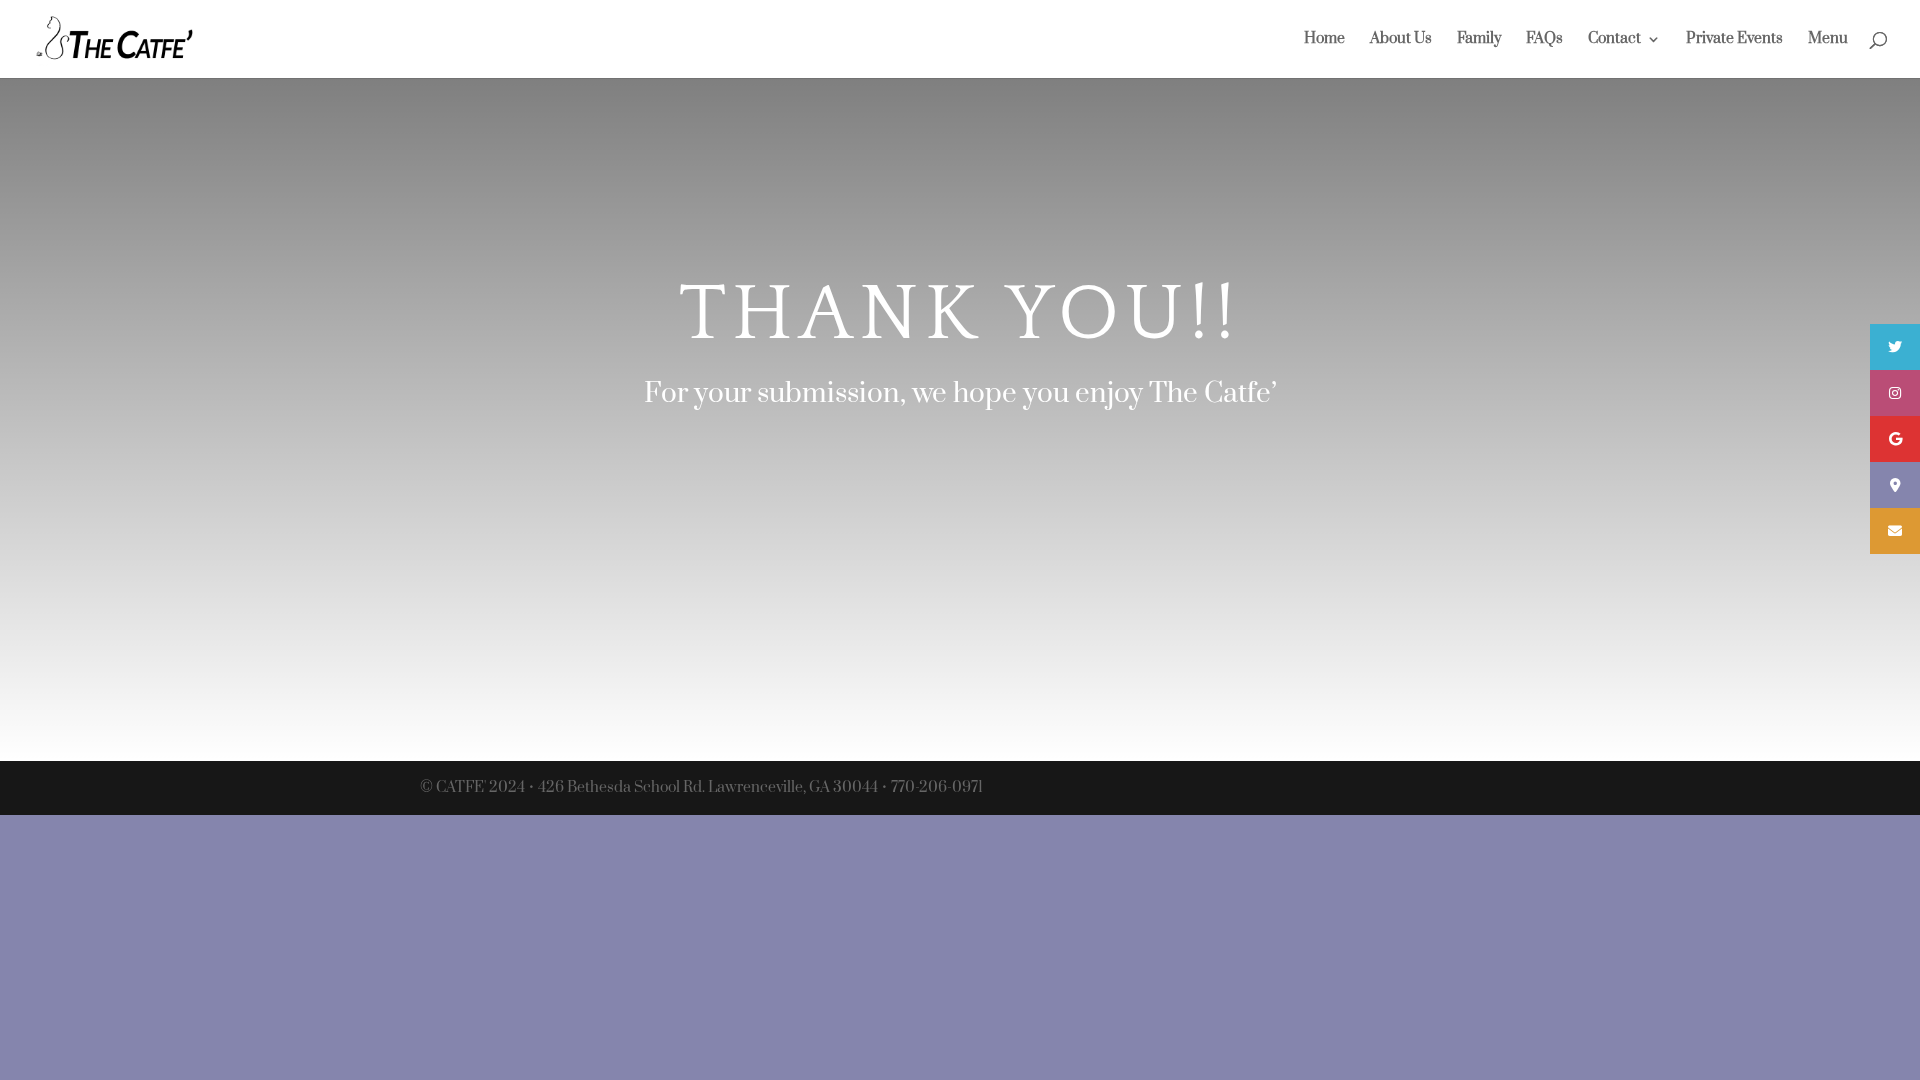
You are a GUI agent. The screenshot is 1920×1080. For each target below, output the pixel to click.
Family (1479, 40)
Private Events (1734, 40)
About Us (1401, 40)
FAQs (1544, 40)
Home (1324, 40)
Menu (1828, 40)
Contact (1614, 40)
